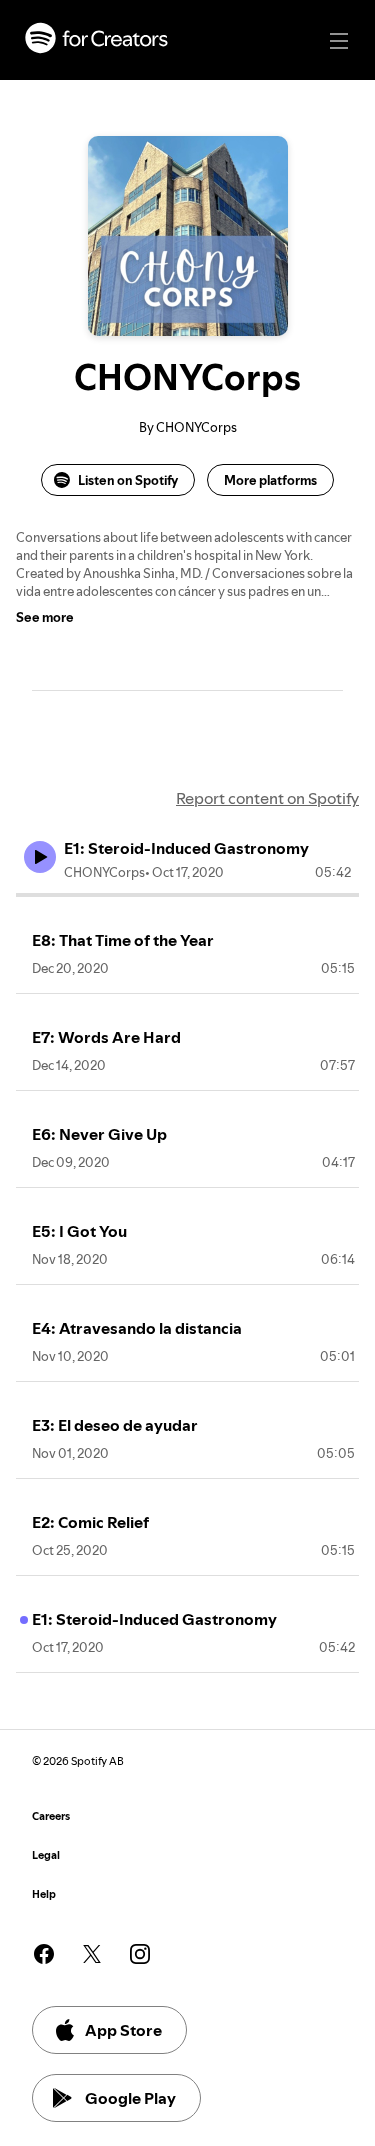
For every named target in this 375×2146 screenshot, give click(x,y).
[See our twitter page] (92, 1954)
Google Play (130, 2098)
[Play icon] (40, 857)
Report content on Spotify (267, 798)
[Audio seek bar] (187, 895)
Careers (51, 1816)
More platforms (270, 480)
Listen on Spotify (128, 480)
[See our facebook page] (44, 1954)
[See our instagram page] (140, 1954)
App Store (123, 2030)
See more (45, 617)
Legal (46, 1855)
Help (44, 1894)
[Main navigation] (339, 41)
